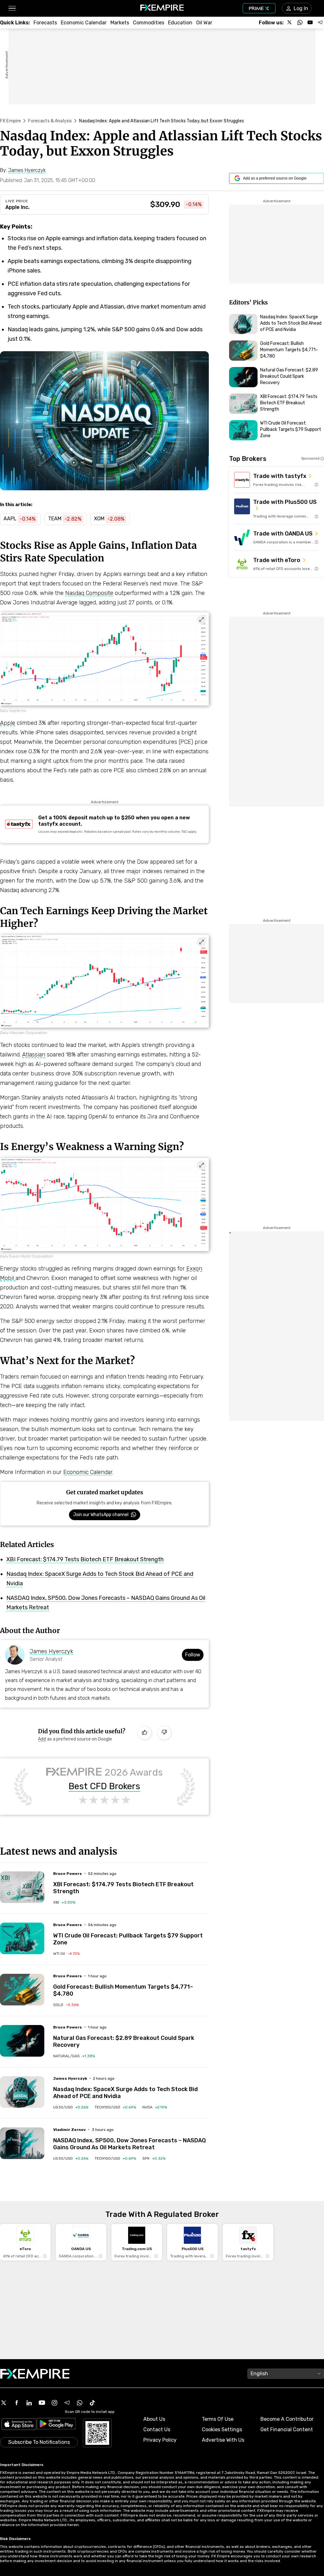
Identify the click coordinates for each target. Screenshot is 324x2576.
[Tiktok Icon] (92, 2403)
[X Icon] (4, 2403)
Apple (8, 723)
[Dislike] (164, 1733)
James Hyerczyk (51, 1651)
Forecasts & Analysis (50, 121)
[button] (12, 8)
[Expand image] (202, 620)
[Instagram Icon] (54, 2403)
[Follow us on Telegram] (320, 22)
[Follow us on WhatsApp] (300, 22)
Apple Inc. (17, 207)
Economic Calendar (88, 1472)
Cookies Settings (222, 2429)
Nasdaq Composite (89, 593)
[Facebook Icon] (16, 2403)
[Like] (145, 1733)
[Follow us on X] (290, 22)
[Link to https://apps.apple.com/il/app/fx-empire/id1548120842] (19, 2425)
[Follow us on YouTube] (310, 22)
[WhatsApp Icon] (80, 2403)
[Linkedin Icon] (29, 2403)
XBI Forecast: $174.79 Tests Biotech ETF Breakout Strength (85, 1559)
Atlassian (34, 1055)
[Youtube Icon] (42, 2403)
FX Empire (10, 121)
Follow (193, 1655)
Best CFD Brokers (104, 1786)
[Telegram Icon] (67, 2403)
